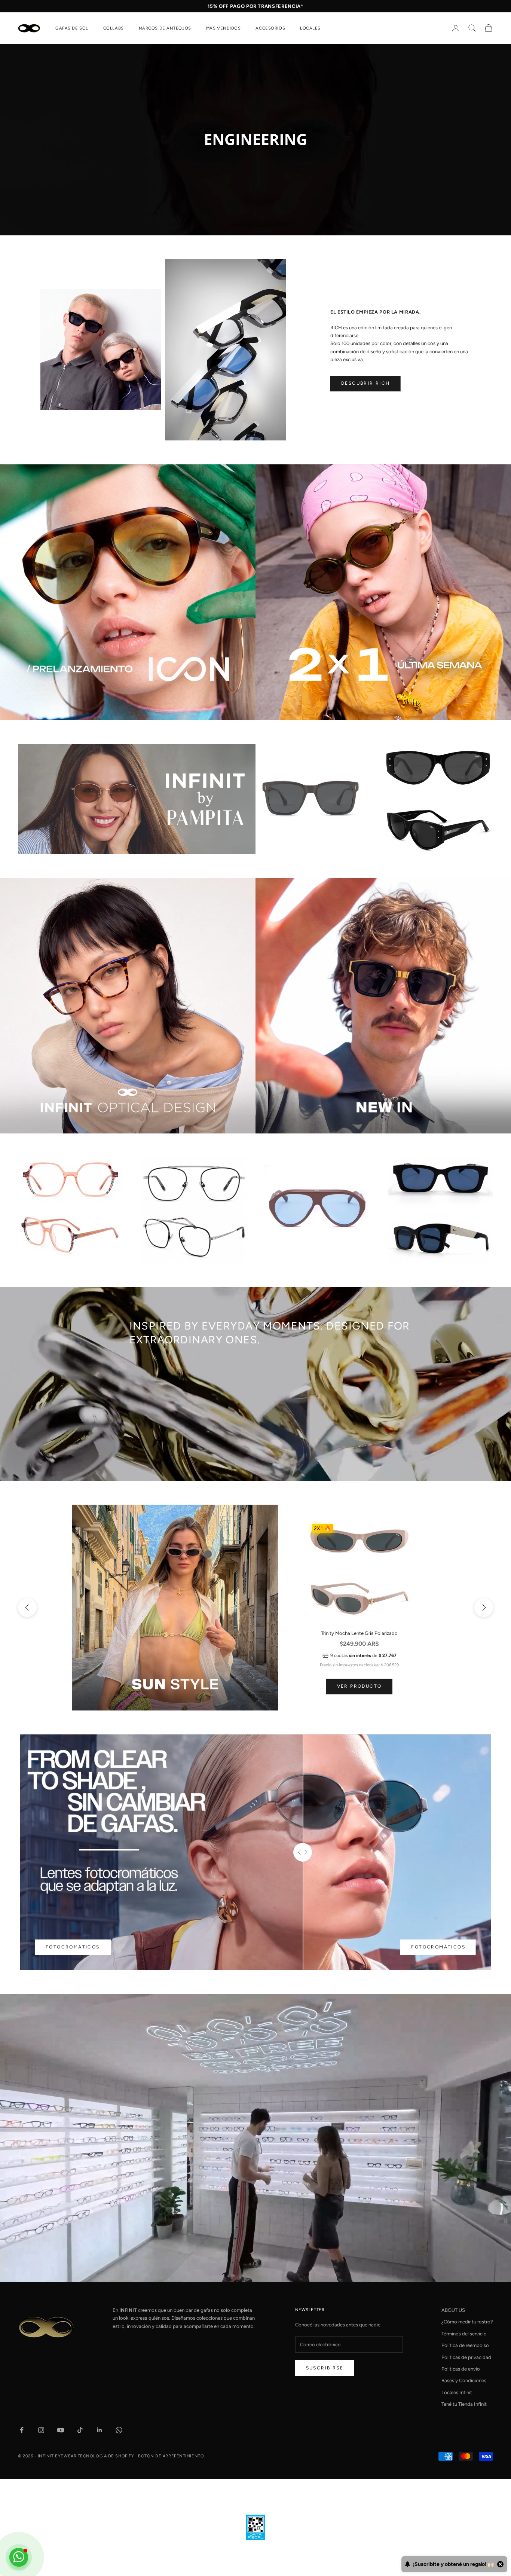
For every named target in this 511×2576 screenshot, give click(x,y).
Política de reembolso (465, 2345)
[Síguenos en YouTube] (61, 2430)
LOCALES (310, 28)
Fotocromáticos (73, 1947)
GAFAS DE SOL (72, 28)
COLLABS (114, 28)
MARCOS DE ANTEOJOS (165, 28)
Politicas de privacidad (466, 2357)
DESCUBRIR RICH (366, 383)
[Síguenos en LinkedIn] (100, 2430)
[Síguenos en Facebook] (22, 2430)
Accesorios (270, 28)
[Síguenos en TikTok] (80, 2430)
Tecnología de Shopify (106, 2456)
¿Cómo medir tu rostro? (467, 2322)
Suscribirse (325, 2368)
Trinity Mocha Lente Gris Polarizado (359, 1633)
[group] (255, 140)
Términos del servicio (464, 2334)
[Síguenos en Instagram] (41, 2430)
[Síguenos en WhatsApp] (119, 2430)
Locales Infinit (457, 2392)
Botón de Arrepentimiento (171, 2456)
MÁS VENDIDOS (224, 28)
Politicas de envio (461, 2369)
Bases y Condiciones (464, 2380)
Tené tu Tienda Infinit (464, 2404)
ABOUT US (453, 2310)
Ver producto (359, 1686)
